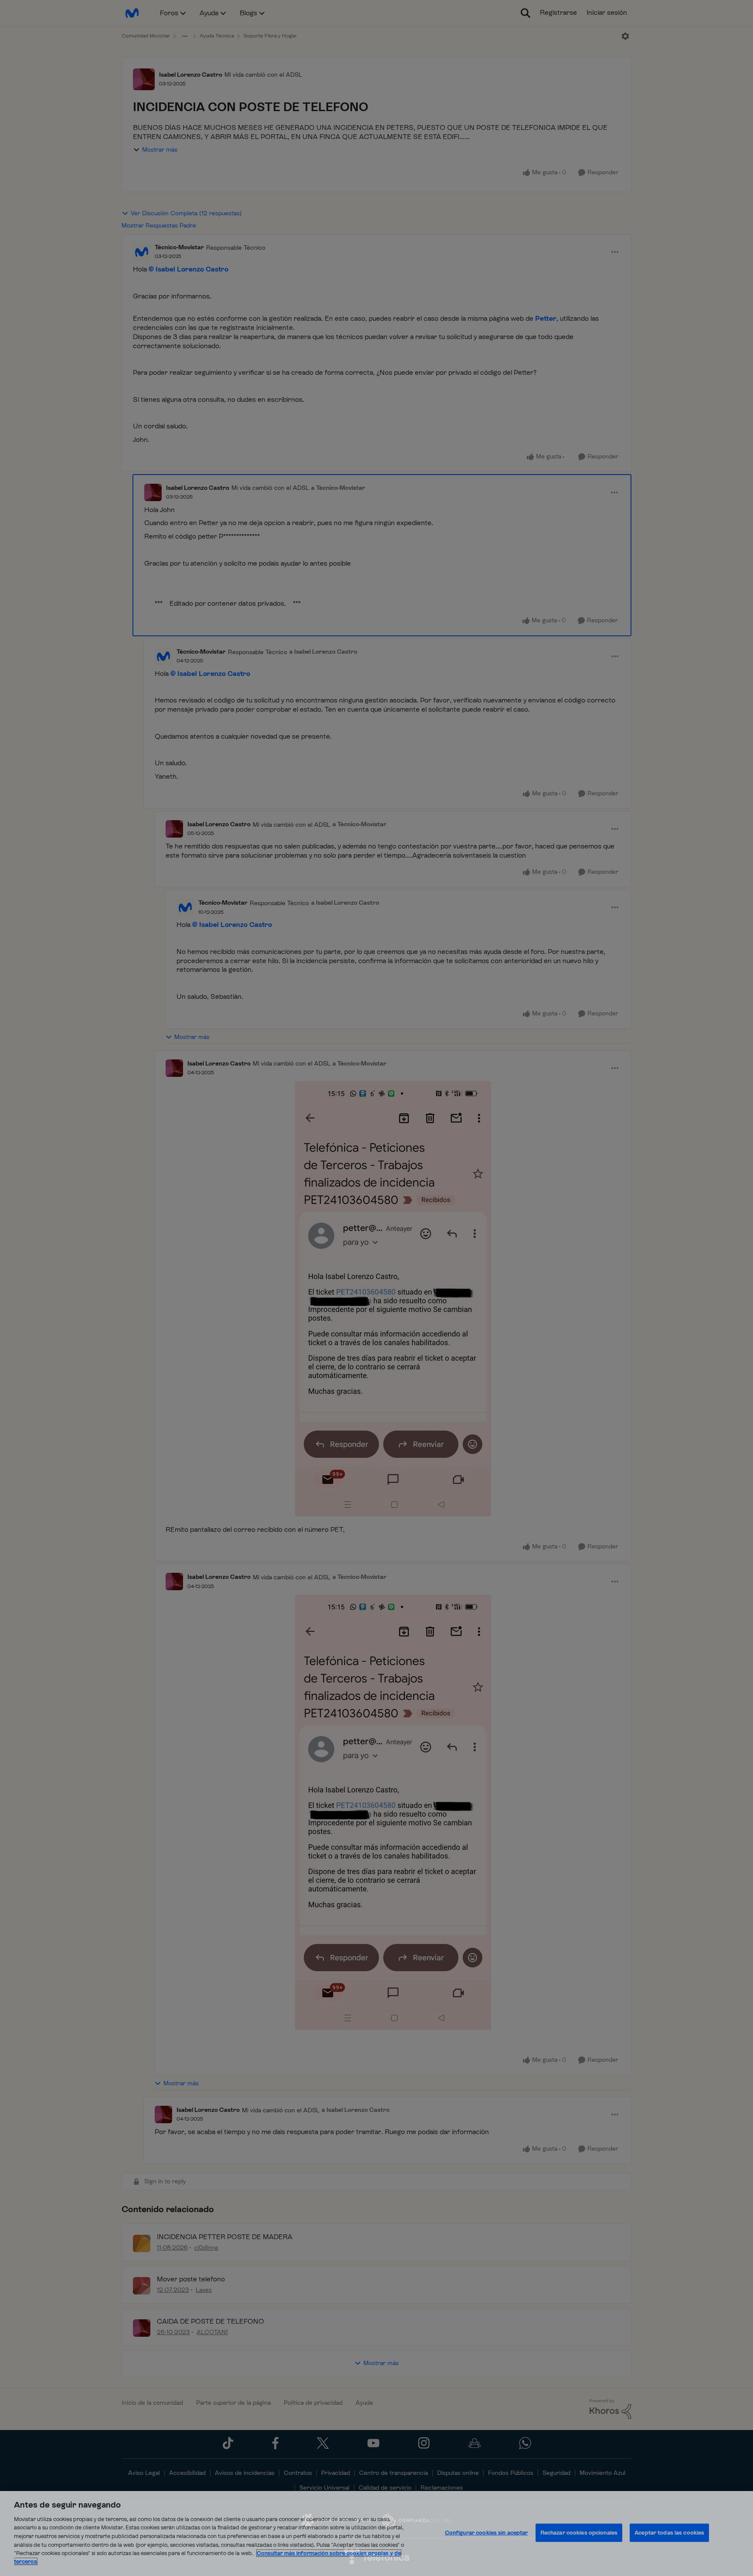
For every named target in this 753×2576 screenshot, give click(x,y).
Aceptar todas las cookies (669, 2533)
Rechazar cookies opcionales (579, 2533)
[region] (376, 2534)
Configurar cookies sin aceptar (487, 2533)
